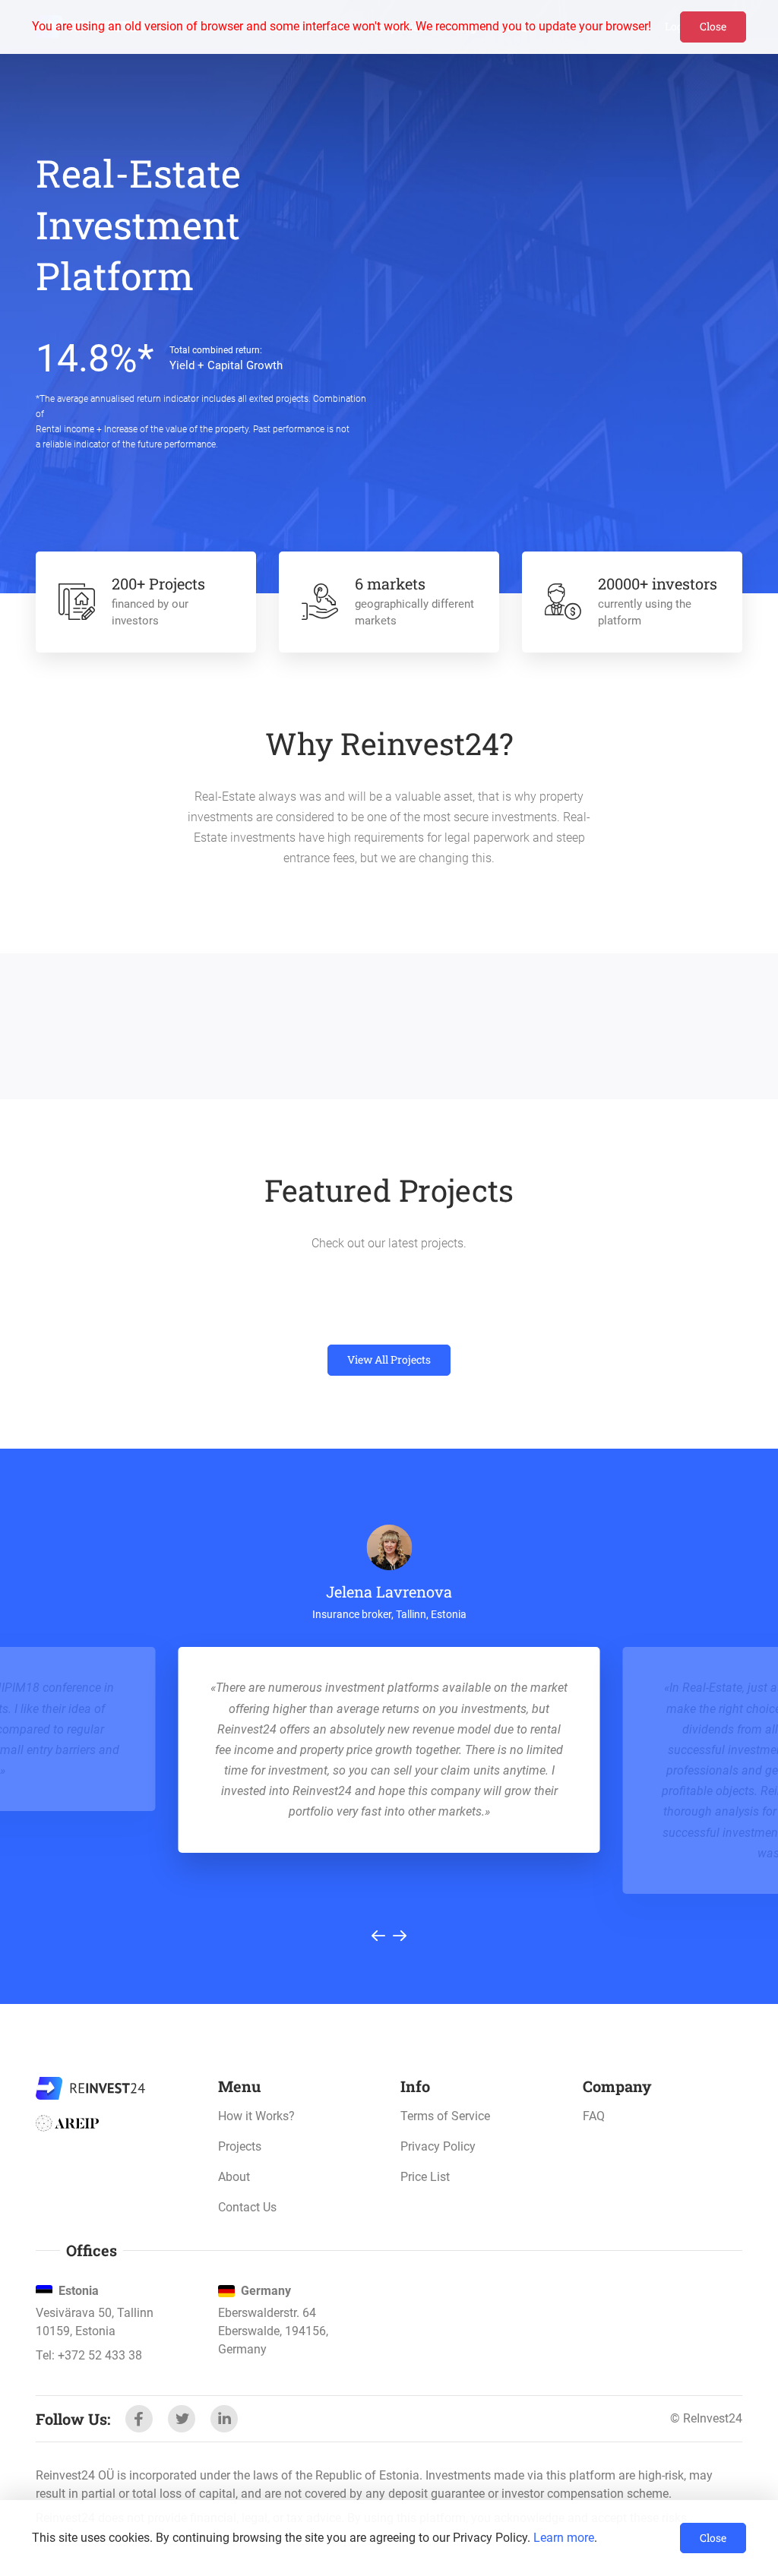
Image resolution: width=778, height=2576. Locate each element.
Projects (240, 2146)
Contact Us (247, 2207)
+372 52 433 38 (100, 2355)
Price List (425, 2177)
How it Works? (256, 2116)
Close (713, 26)
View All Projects (389, 1359)
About (234, 2177)
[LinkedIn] (224, 2419)
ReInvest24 (90, 2088)
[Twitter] (182, 2419)
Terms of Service (445, 2116)
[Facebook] (139, 2419)
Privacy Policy (438, 2146)
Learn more (564, 2538)
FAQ (594, 2116)
